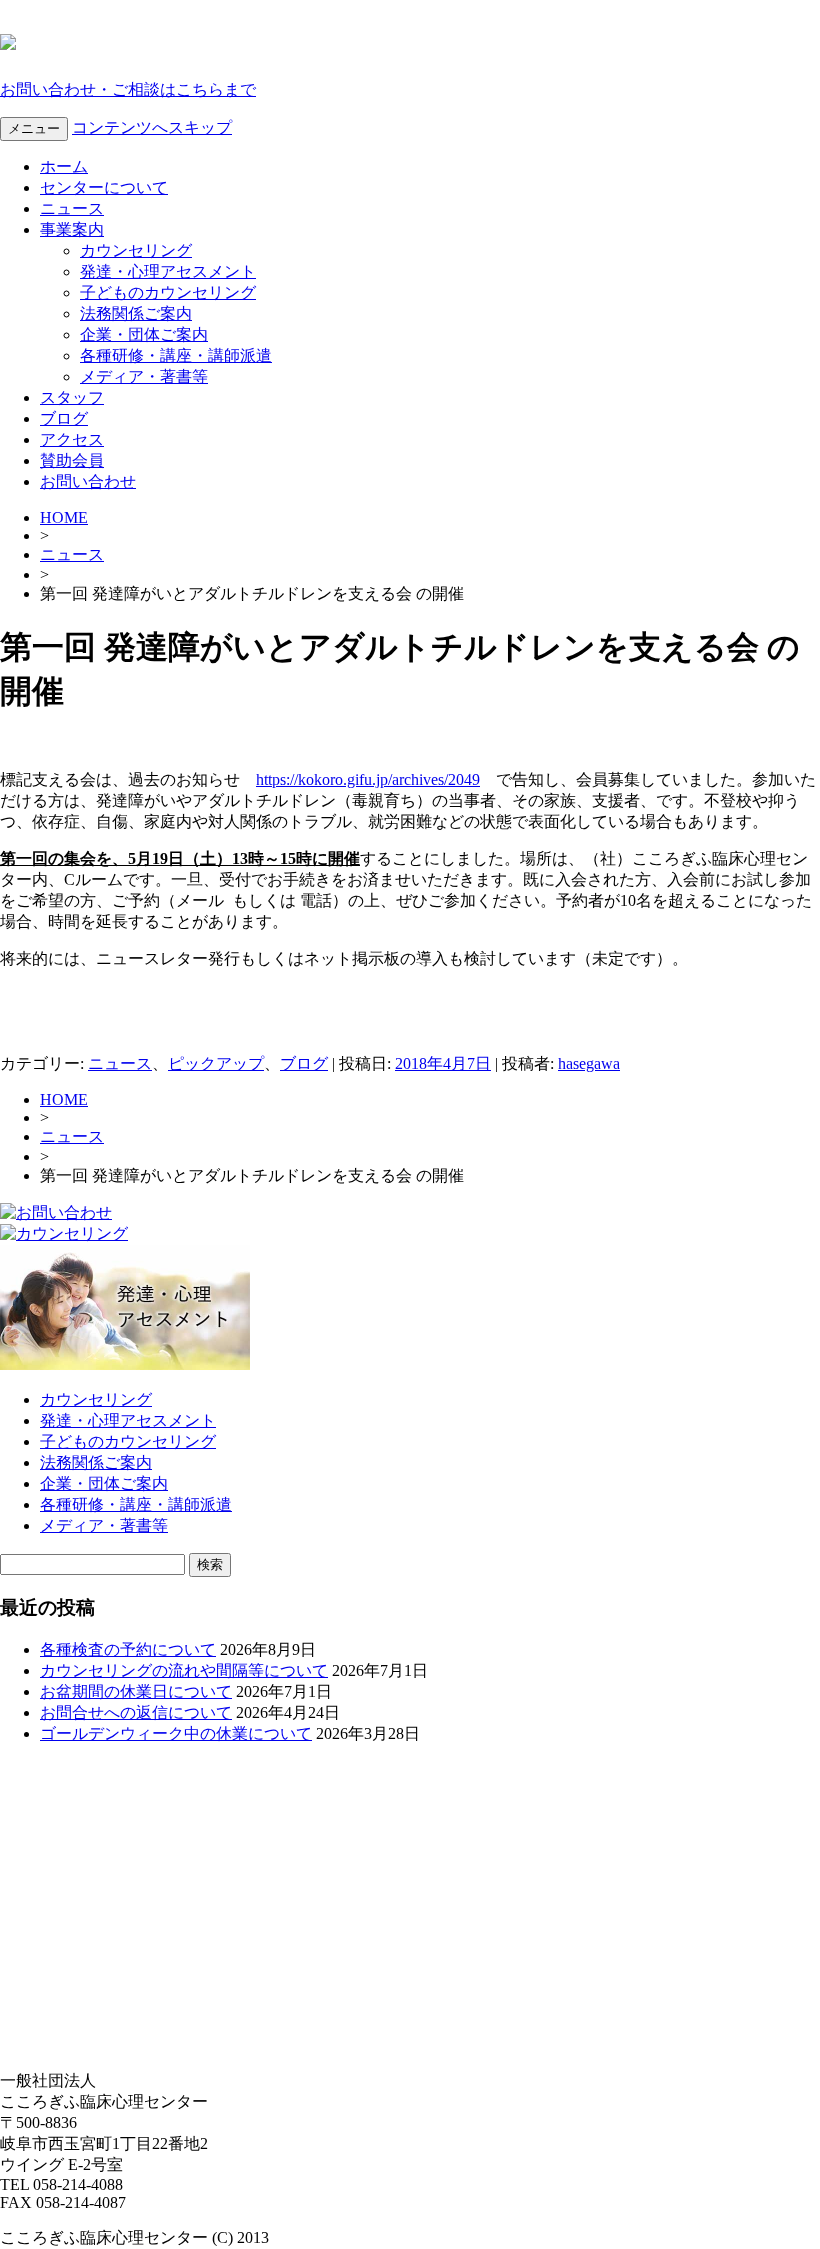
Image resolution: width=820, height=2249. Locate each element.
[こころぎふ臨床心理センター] (8, 39)
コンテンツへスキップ (152, 127)
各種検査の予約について (128, 1649)
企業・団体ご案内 (144, 334)
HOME (64, 517)
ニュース (72, 208)
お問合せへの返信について (136, 1712)
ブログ (64, 418)
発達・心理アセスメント (168, 271)
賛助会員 (72, 460)
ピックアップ (216, 1063)
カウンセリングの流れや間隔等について (184, 1670)
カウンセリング (136, 250)
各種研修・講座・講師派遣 (176, 355)
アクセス (72, 439)
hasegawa (589, 1063)
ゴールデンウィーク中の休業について (176, 1733)
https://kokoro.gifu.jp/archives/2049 (368, 779)
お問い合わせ (88, 481)
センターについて (104, 187)
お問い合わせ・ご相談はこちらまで (128, 89)
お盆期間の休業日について (136, 1691)
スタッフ (72, 397)
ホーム (64, 166)
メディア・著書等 (144, 376)
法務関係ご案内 (136, 313)
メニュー (34, 128)
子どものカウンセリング (168, 292)
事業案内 (72, 229)
